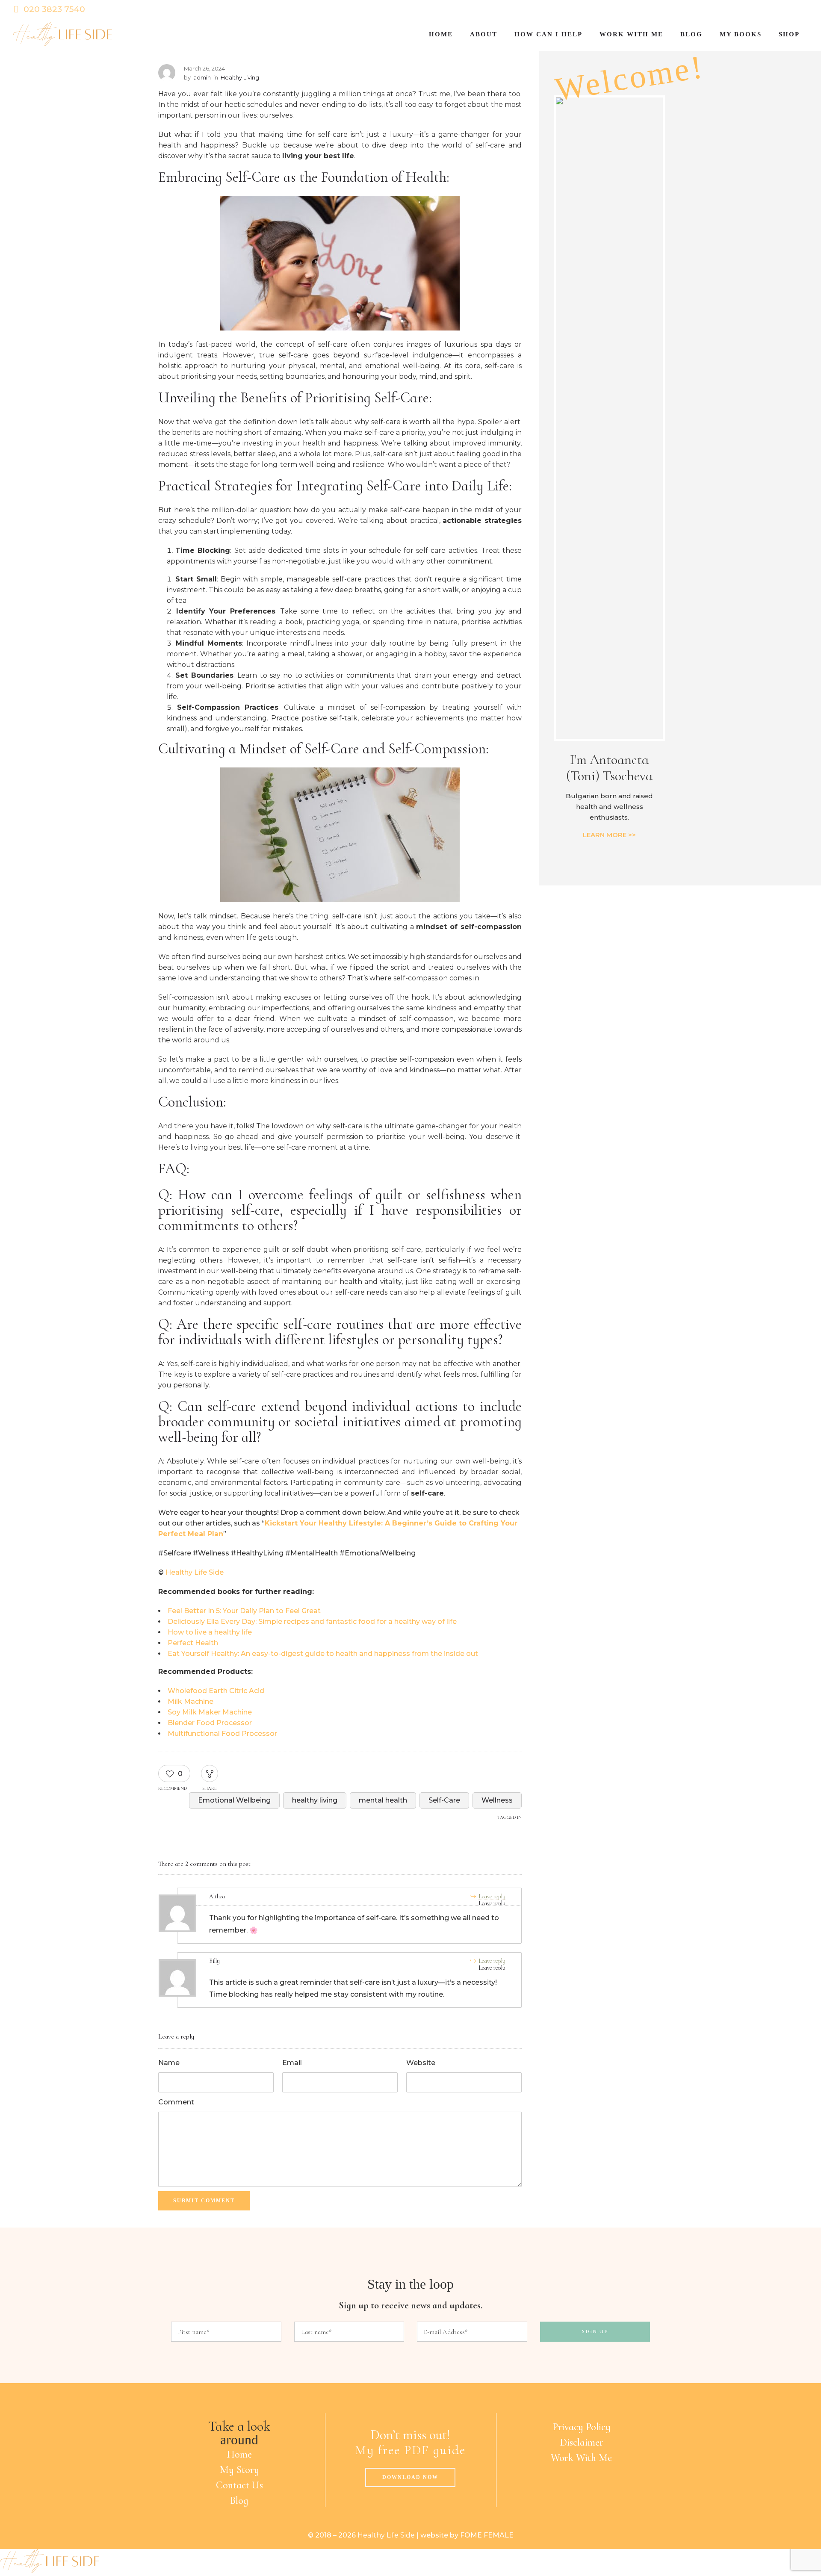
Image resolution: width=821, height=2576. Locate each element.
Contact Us (239, 2485)
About (484, 34)
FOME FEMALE (487, 2535)
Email (292, 2063)
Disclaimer (582, 2442)
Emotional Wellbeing (234, 1800)
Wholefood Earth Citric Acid (216, 1691)
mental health (383, 1800)
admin (202, 77)
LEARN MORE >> (609, 835)
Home (441, 34)
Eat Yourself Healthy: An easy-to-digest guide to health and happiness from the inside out (323, 1654)
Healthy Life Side (195, 1572)
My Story (239, 2470)
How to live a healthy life (210, 1632)
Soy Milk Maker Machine (210, 1712)
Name (169, 2063)
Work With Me (581, 2458)
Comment (176, 2102)
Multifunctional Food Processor (222, 1734)
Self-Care (444, 1800)
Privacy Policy (582, 2427)
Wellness (497, 1800)
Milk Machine (190, 1701)
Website (421, 2063)
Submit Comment (204, 2201)
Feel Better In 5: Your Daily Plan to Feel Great (244, 1611)
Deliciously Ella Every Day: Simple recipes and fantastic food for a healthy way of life (312, 1621)
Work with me (631, 34)
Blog (691, 34)
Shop (789, 34)
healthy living (315, 1800)
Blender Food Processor (210, 1723)
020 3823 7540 (54, 9)
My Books (741, 34)
